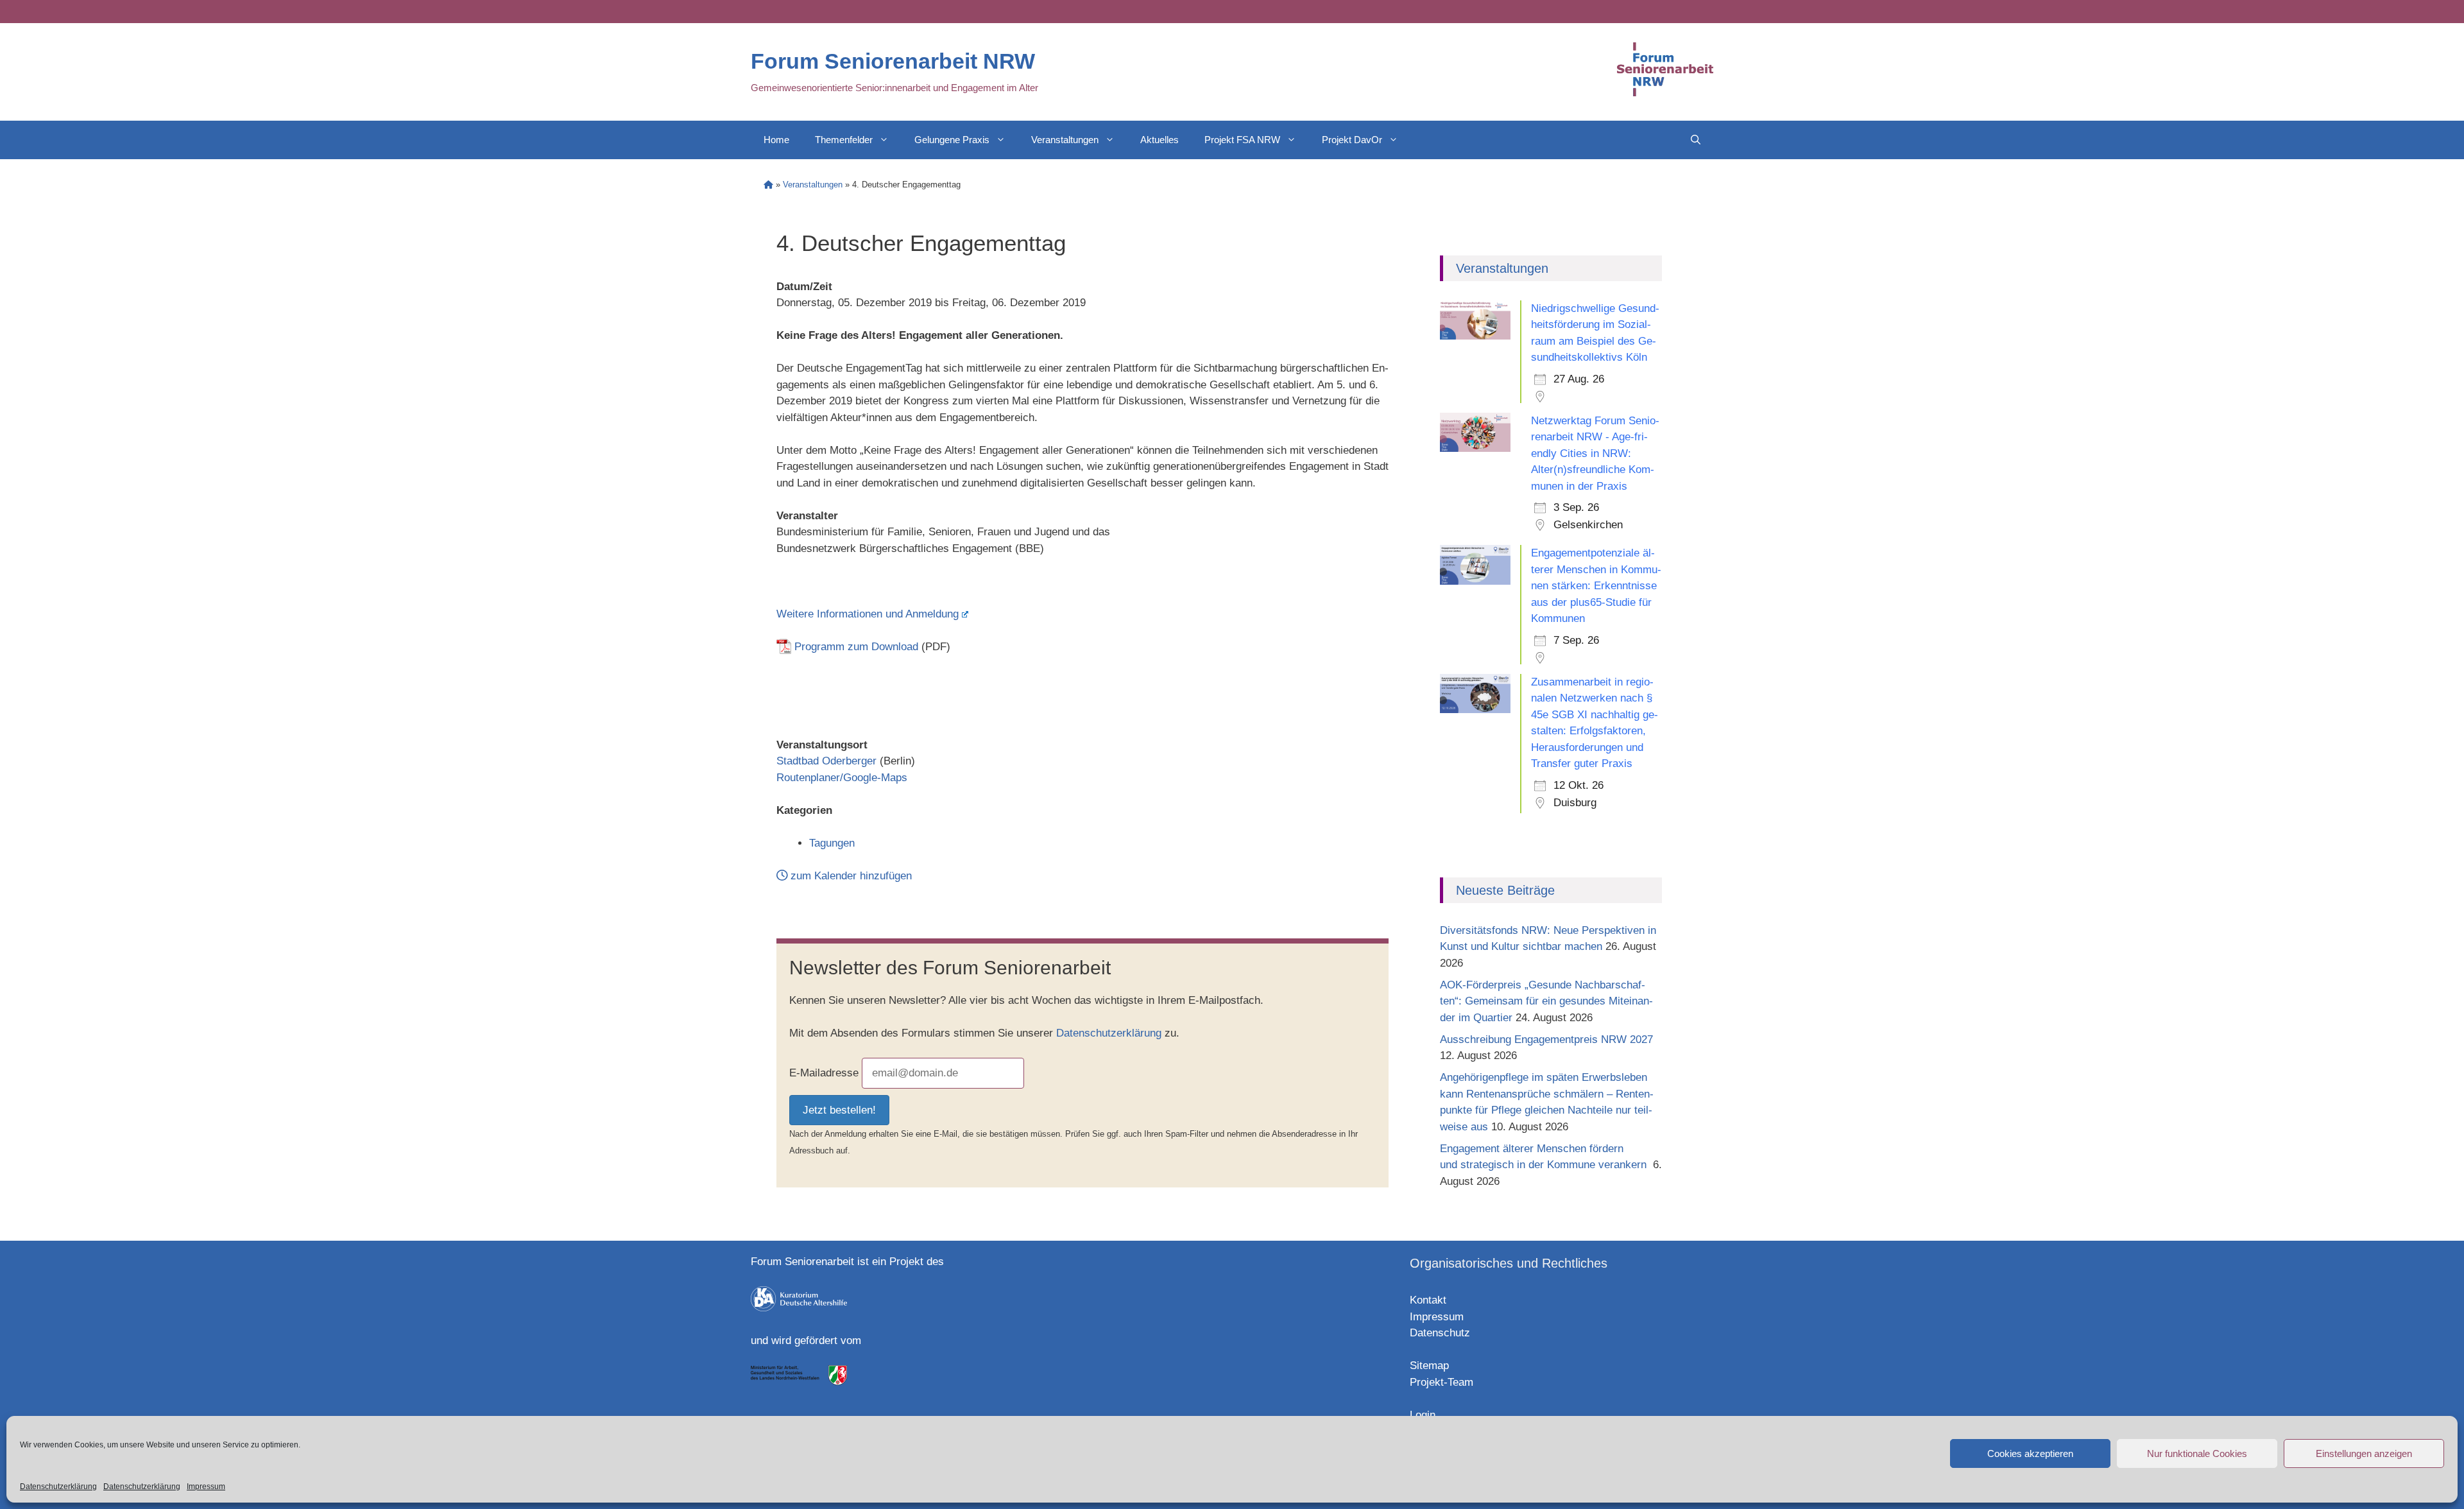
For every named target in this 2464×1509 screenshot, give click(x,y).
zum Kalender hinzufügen (850, 876)
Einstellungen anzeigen (2364, 1453)
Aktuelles (1159, 140)
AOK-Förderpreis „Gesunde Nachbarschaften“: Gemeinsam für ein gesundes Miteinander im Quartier (1546, 1001)
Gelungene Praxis (952, 140)
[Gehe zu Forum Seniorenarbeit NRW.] (768, 185)
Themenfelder (844, 140)
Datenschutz (1440, 1333)
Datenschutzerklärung (58, 1487)
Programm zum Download (856, 647)
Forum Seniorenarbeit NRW (893, 61)
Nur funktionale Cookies (2197, 1453)
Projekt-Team (1442, 1382)
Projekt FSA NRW (1242, 140)
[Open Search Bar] (1696, 140)
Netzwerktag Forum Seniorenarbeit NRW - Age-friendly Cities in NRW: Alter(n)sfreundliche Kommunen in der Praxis (1595, 453)
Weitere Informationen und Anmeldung (868, 614)
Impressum (206, 1487)
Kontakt (1428, 1300)
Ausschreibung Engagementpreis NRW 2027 (1546, 1039)
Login (1423, 1415)
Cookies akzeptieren (2030, 1453)
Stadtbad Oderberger (826, 761)
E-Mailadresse (824, 1073)
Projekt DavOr (1352, 140)
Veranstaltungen (1065, 140)
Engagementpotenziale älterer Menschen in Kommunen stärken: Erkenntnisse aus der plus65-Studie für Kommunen (1596, 586)
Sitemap (1429, 1366)
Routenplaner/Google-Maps (842, 778)
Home (776, 140)
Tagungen (832, 843)
